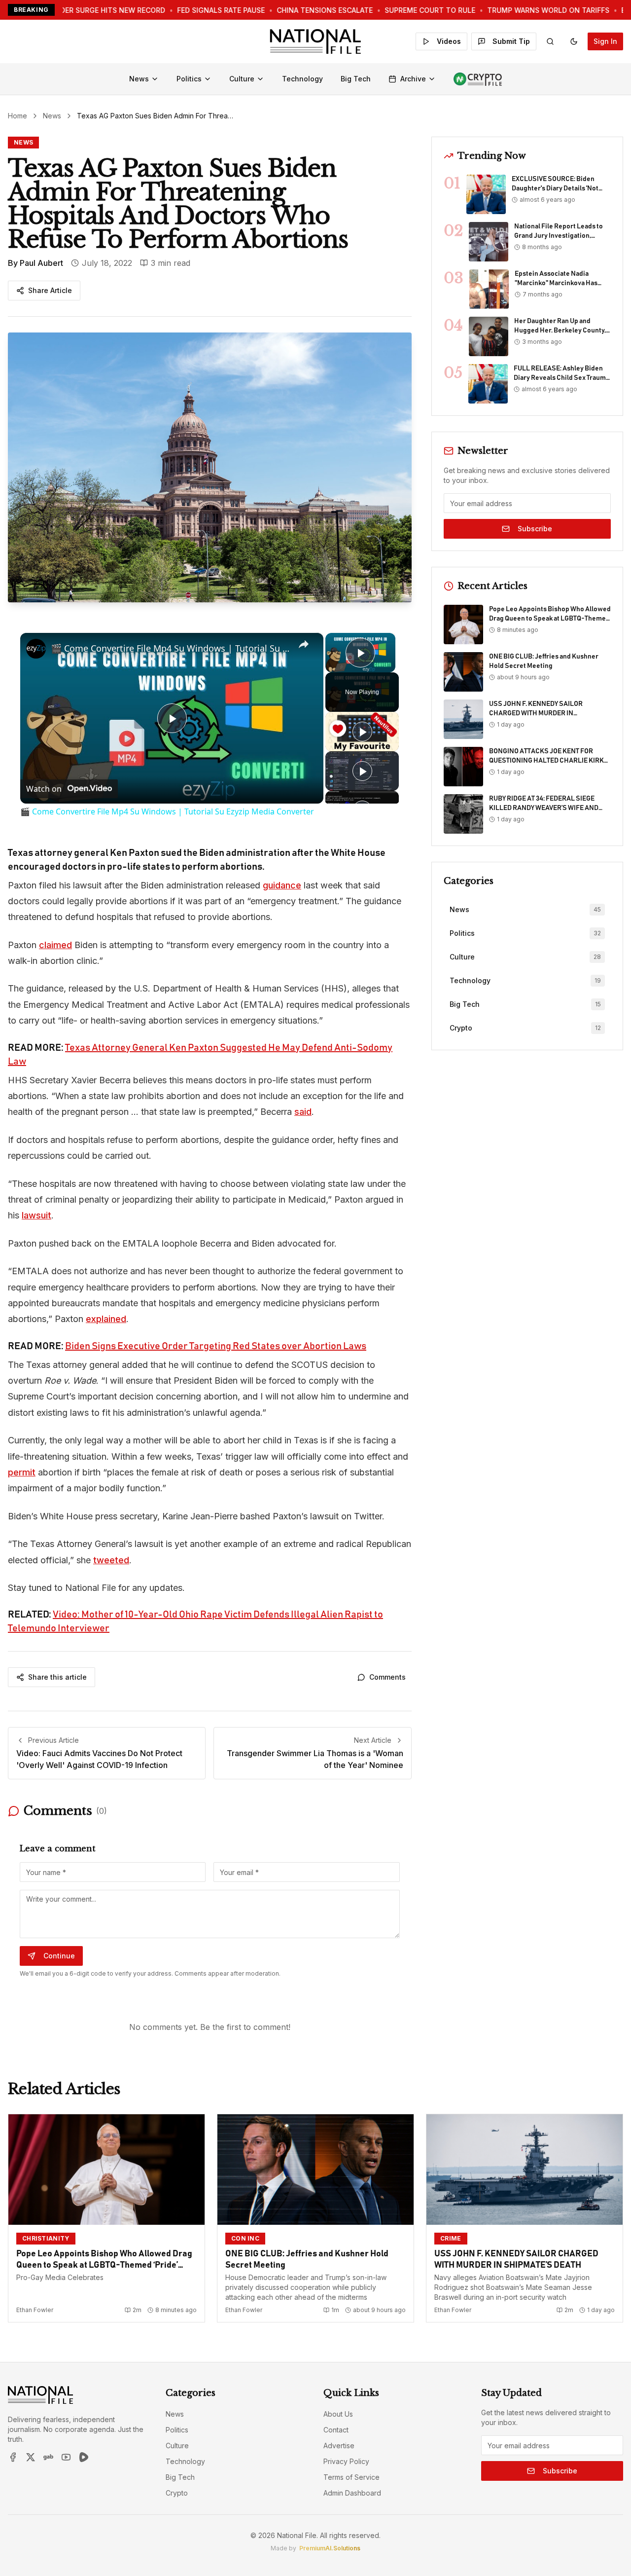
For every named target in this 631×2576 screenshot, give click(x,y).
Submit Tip (511, 41)
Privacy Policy (346, 2461)
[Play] (362, 732)
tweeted (111, 1560)
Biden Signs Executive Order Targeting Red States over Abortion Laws (216, 1346)
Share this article (57, 1677)
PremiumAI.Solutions (330, 2548)
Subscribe (535, 529)
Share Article (50, 290)
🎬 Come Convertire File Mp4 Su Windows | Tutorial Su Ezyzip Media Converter (170, 648)
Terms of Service (351, 2477)
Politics (189, 79)
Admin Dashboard (352, 2493)
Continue (59, 1956)
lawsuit (36, 1215)
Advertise (339, 2446)
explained (106, 1319)
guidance (282, 885)
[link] (36, 649)
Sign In (605, 41)
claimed (55, 945)
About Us (338, 2414)
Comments (387, 1677)
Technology (302, 79)
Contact (336, 2430)
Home (18, 116)
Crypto (177, 2493)
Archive (413, 79)
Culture (242, 79)
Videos (449, 41)
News (139, 79)
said (303, 1112)
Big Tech (356, 79)
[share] (304, 644)
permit (22, 1472)
